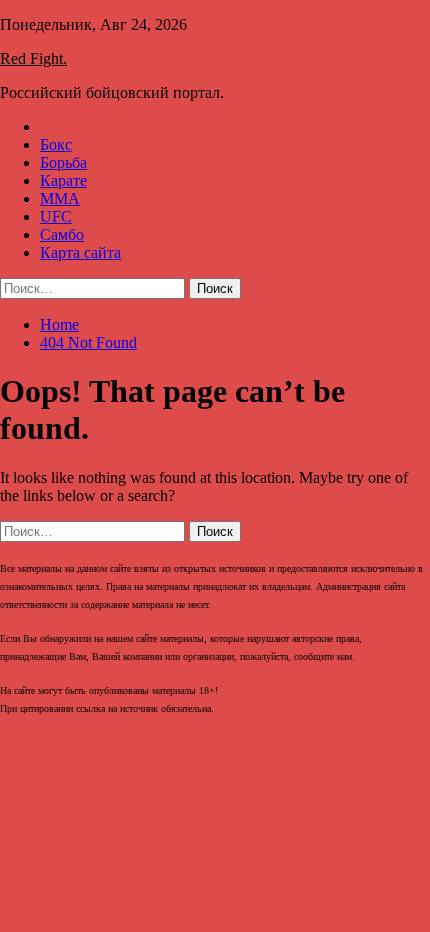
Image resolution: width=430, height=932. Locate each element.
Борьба (63, 162)
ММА (60, 198)
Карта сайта (80, 252)
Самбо (62, 234)
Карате (63, 180)
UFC (56, 216)
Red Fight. (33, 58)
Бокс (56, 144)
